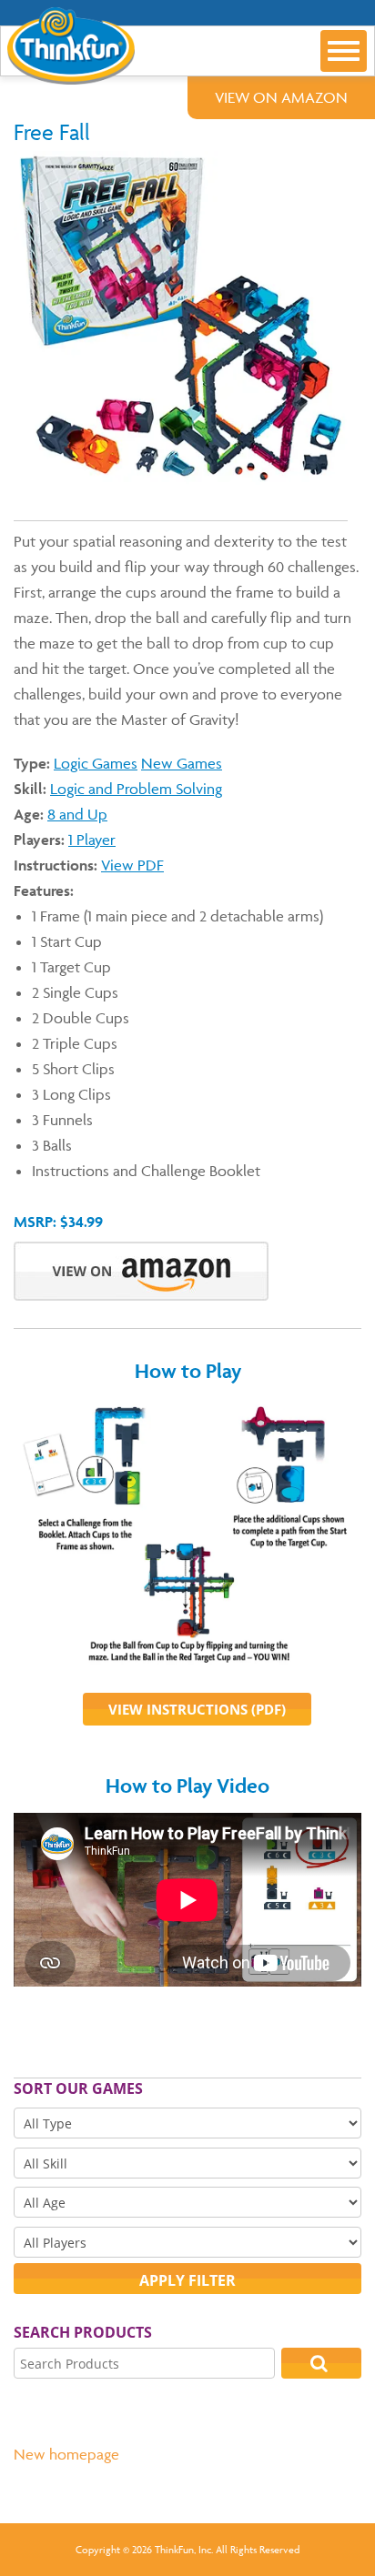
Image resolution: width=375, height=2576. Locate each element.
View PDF (132, 865)
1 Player (92, 840)
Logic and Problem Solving (136, 789)
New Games (182, 763)
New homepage (66, 2454)
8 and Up (77, 814)
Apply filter (187, 2280)
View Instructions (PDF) (197, 1709)
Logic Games (96, 763)
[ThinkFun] (67, 72)
